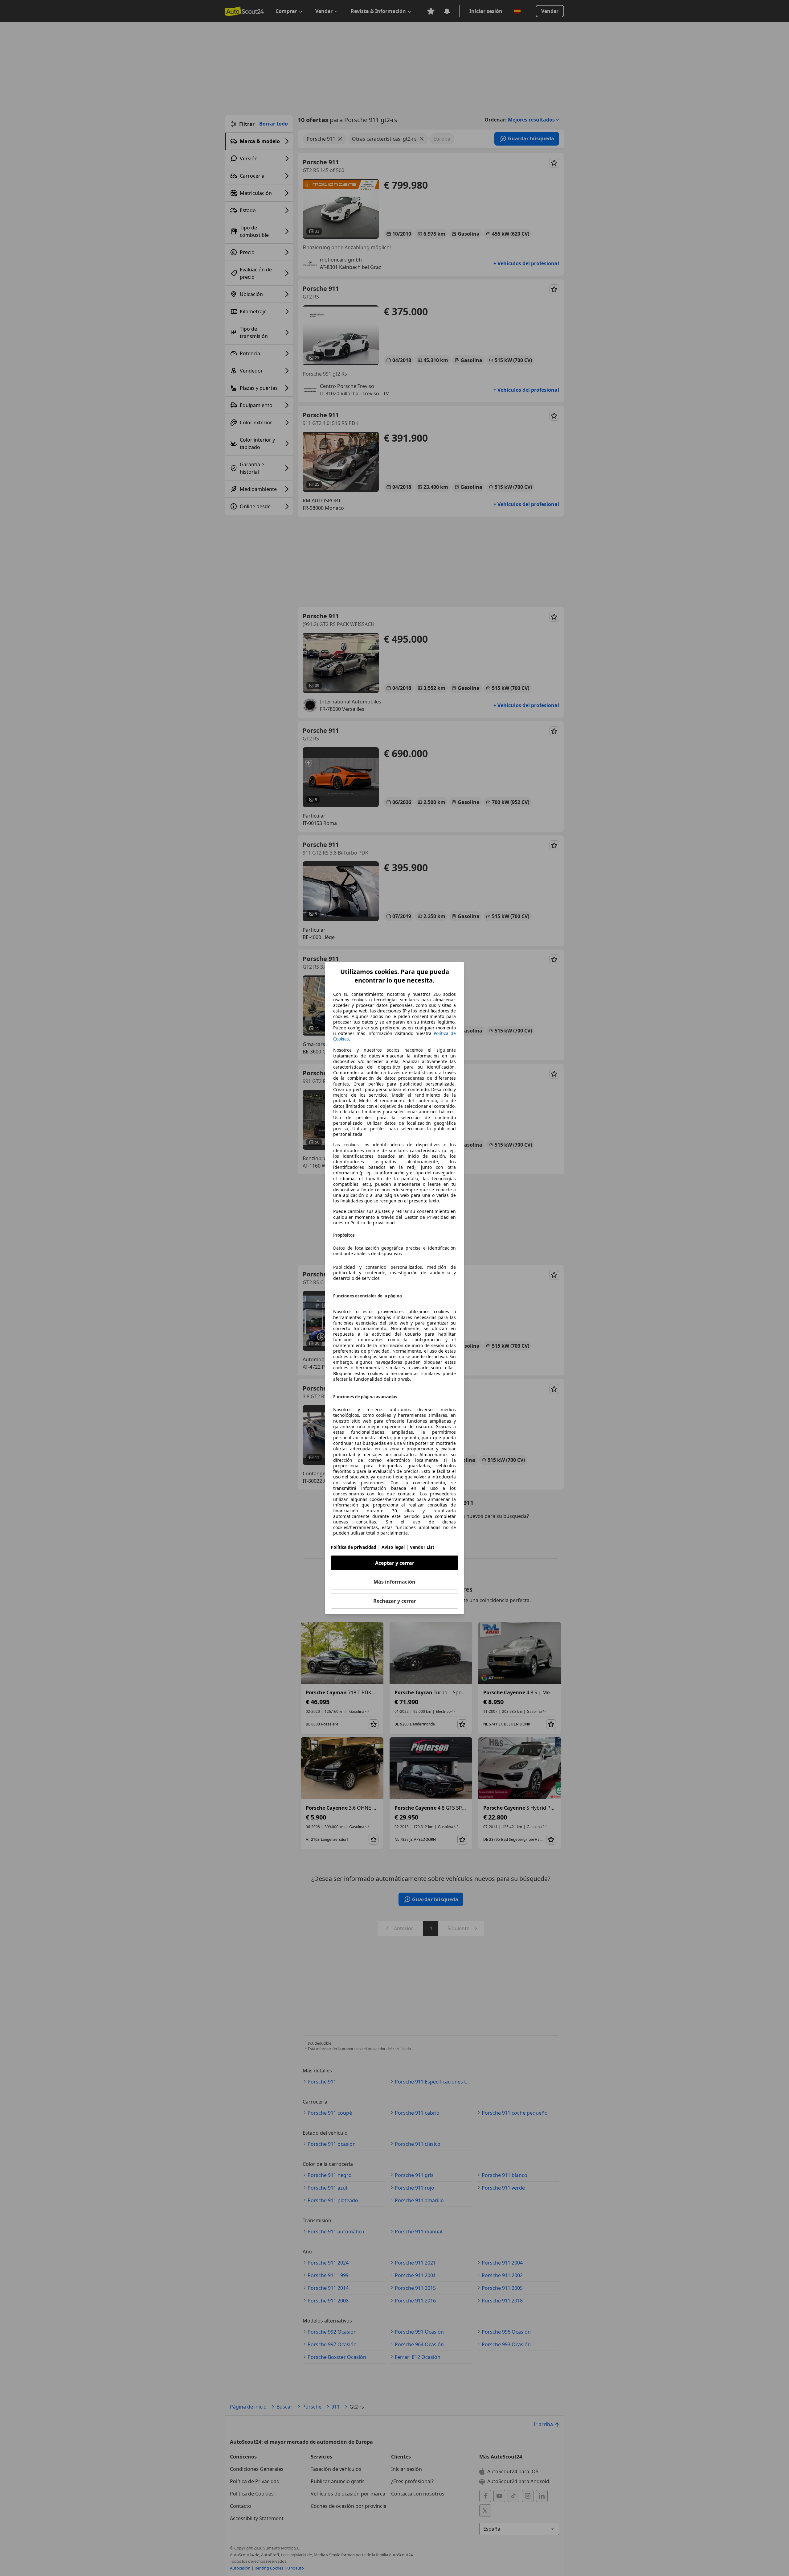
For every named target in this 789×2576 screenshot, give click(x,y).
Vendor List (422, 1547)
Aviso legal (393, 1547)
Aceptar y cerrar (395, 1563)
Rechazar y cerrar (395, 1601)
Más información (394, 1582)
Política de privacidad (354, 1547)
